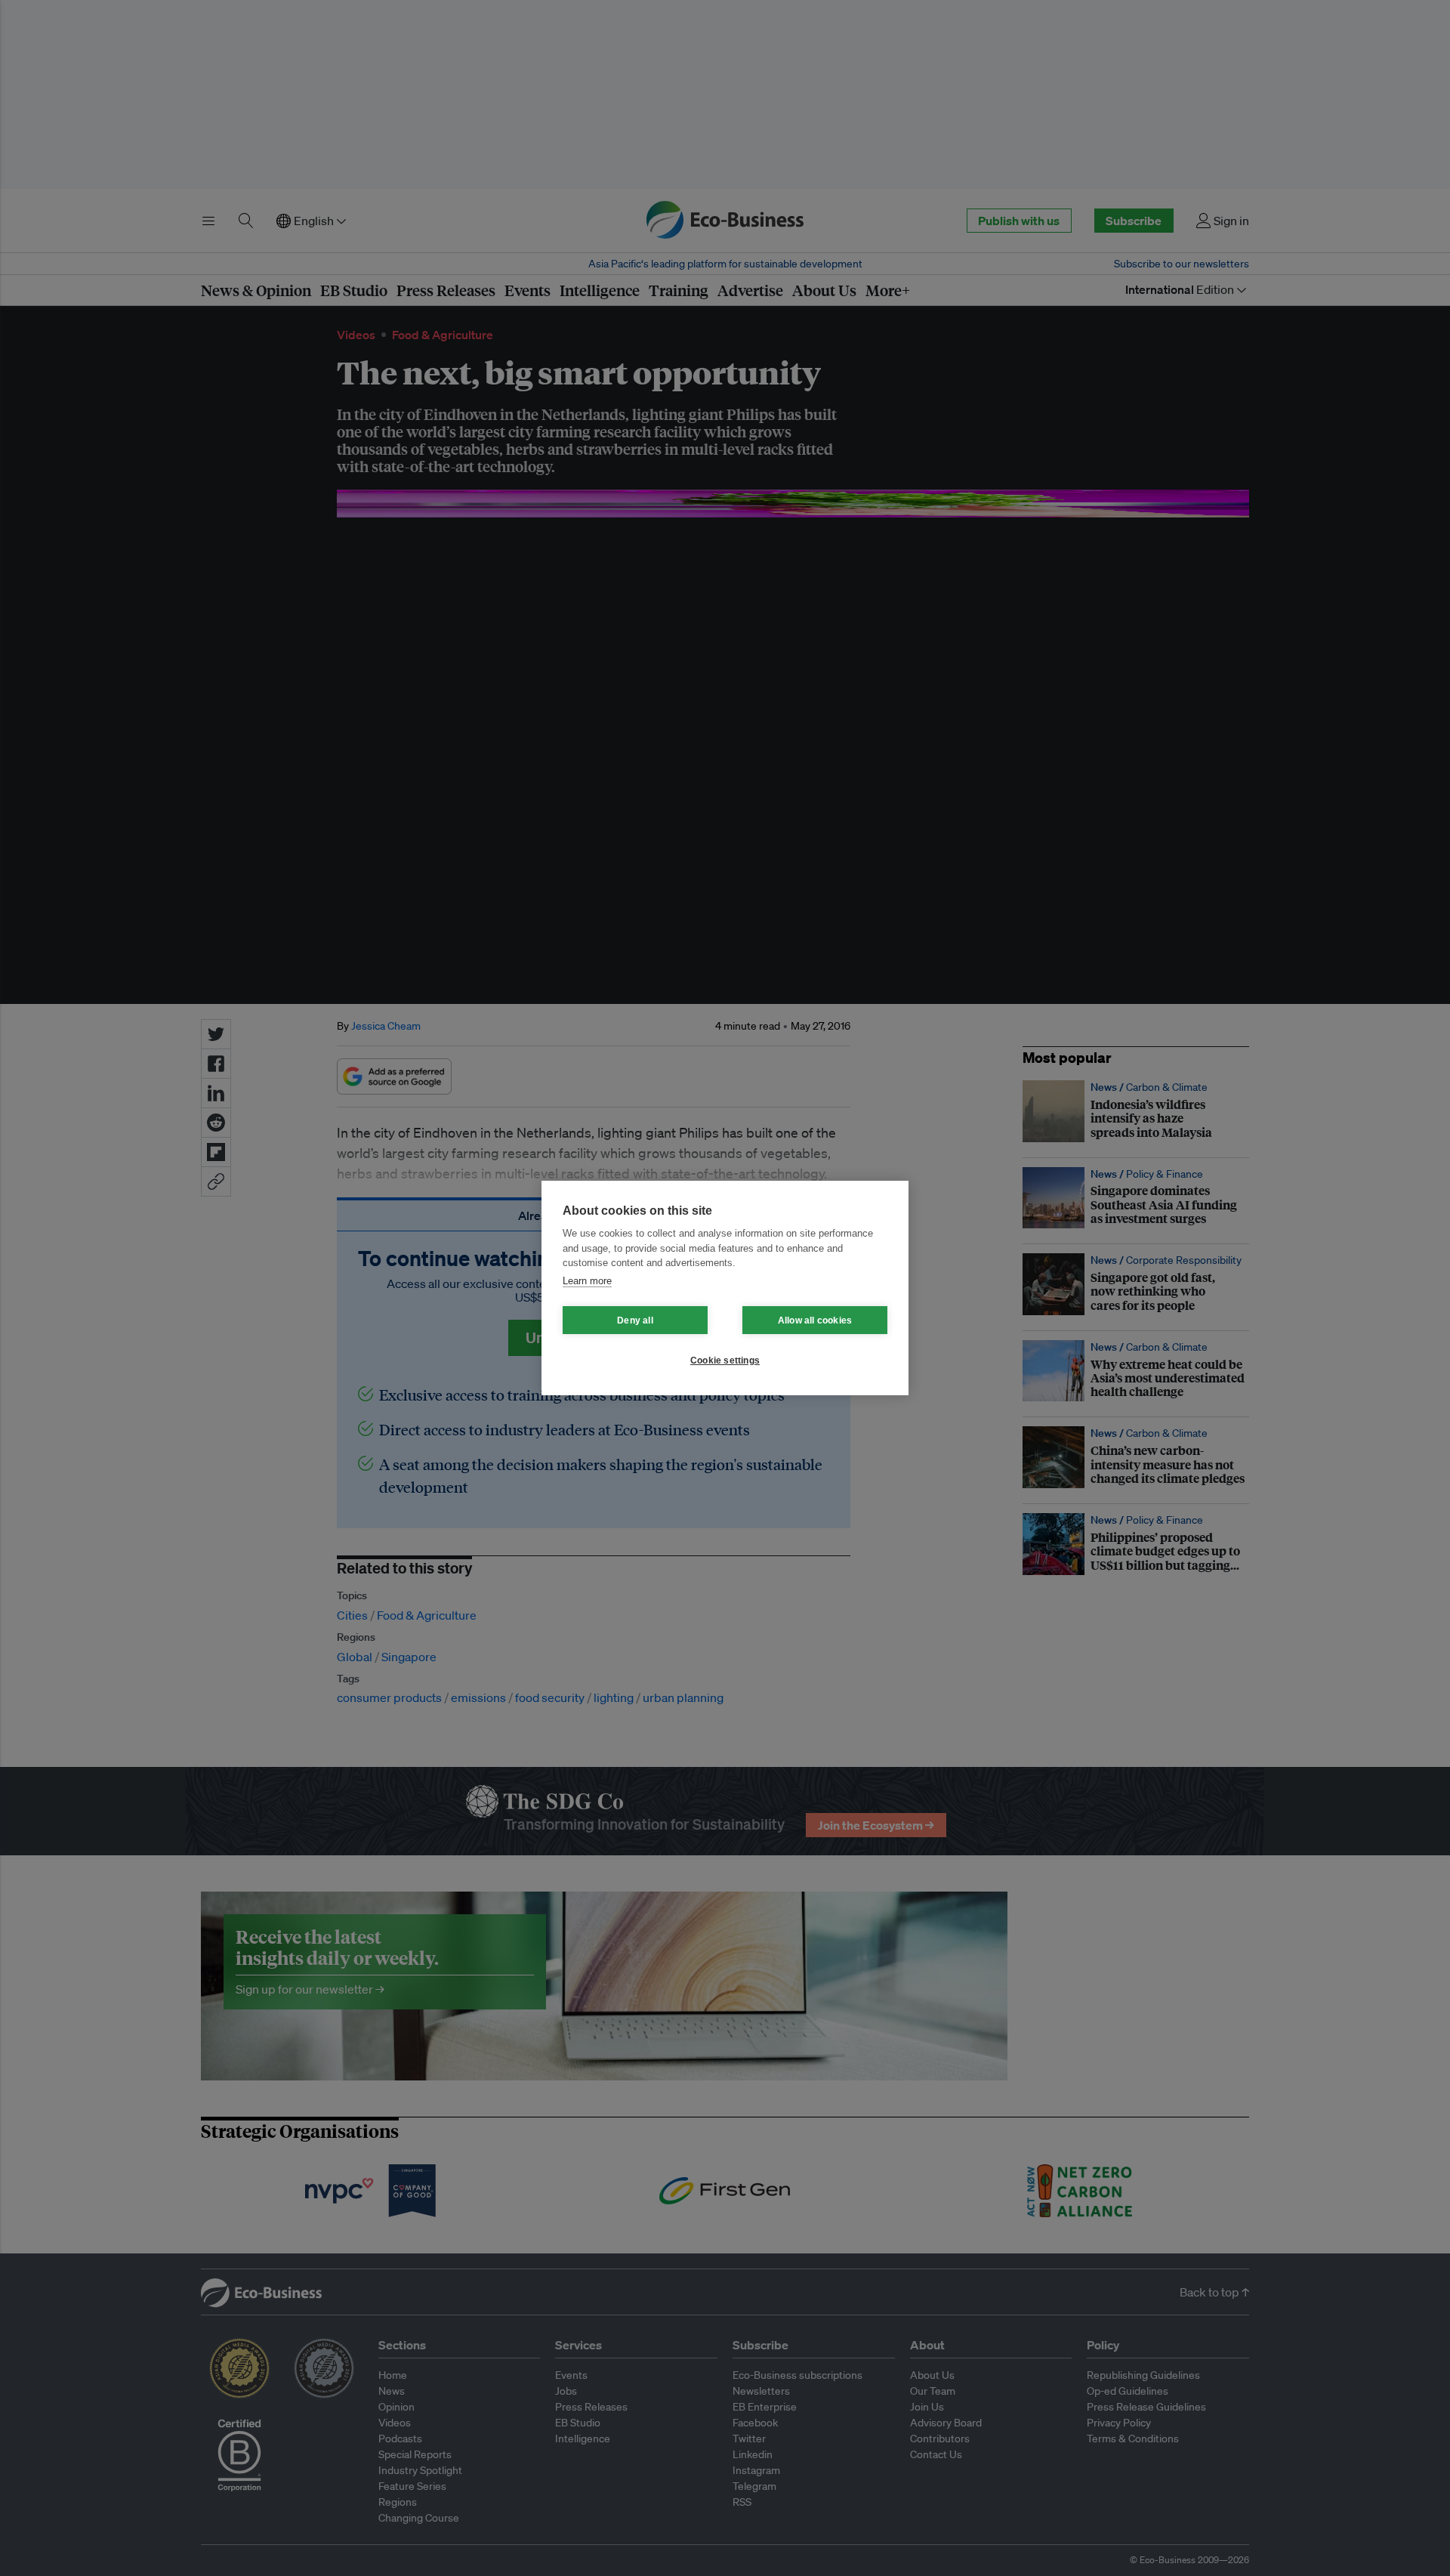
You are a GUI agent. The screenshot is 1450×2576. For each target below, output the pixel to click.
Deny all (635, 1320)
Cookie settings (725, 1361)
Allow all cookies (815, 1320)
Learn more (587, 1281)
